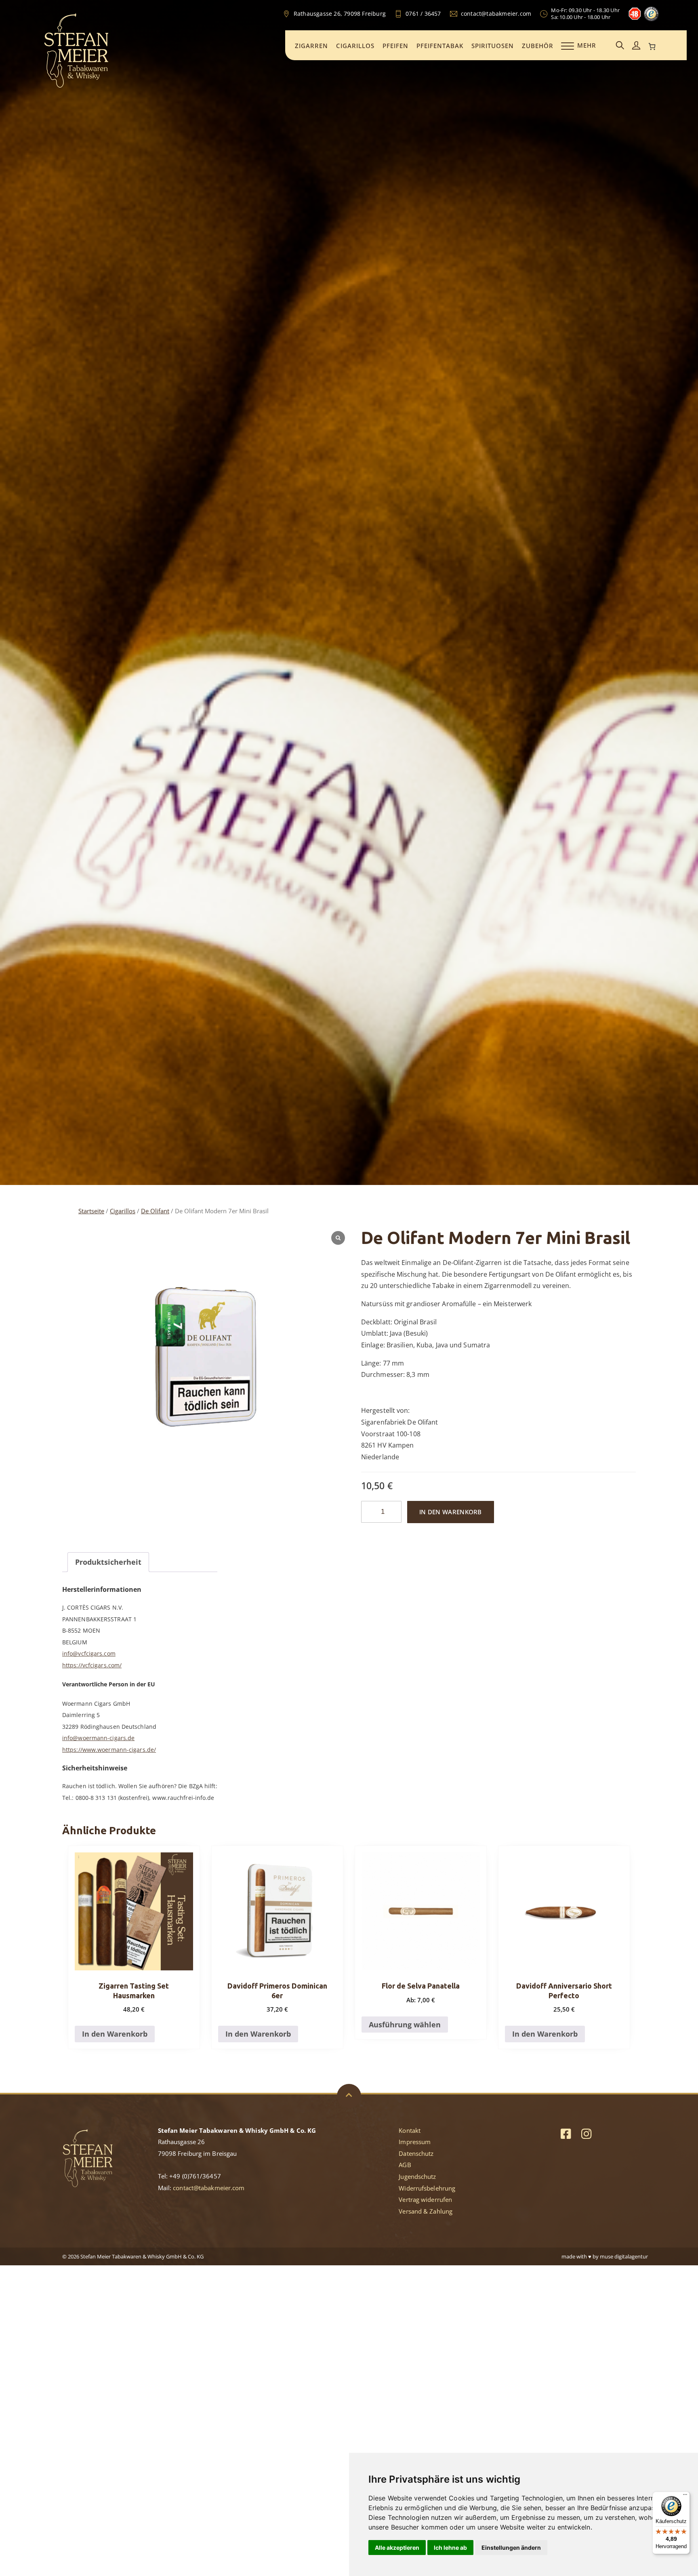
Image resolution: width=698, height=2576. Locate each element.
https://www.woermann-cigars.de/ (109, 1750)
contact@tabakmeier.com (209, 2188)
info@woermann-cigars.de (98, 1738)
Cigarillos (355, 46)
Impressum (415, 2142)
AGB (405, 2165)
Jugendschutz (417, 2176)
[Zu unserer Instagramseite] (586, 2133)
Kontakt (410, 2130)
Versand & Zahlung (426, 2211)
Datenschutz (416, 2153)
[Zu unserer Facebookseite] (566, 2133)
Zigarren (311, 46)
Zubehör (538, 46)
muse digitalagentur (624, 2256)
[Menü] (685, 2496)
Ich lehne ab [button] (450, 2548)
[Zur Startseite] (76, 86)
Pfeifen (395, 46)
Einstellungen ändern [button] (511, 2548)
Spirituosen (493, 46)
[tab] (108, 1562)
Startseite (91, 1211)
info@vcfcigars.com (89, 1653)
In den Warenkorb (451, 1512)
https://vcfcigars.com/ (92, 1665)
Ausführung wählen (405, 2025)
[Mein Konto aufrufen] (636, 46)
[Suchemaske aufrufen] (620, 46)
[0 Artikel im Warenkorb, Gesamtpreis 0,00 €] (652, 46)
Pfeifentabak (440, 46)
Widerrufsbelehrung (427, 2188)
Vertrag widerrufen (425, 2199)
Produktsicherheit (108, 1562)
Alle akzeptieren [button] (397, 2548)
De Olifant (155, 1211)
